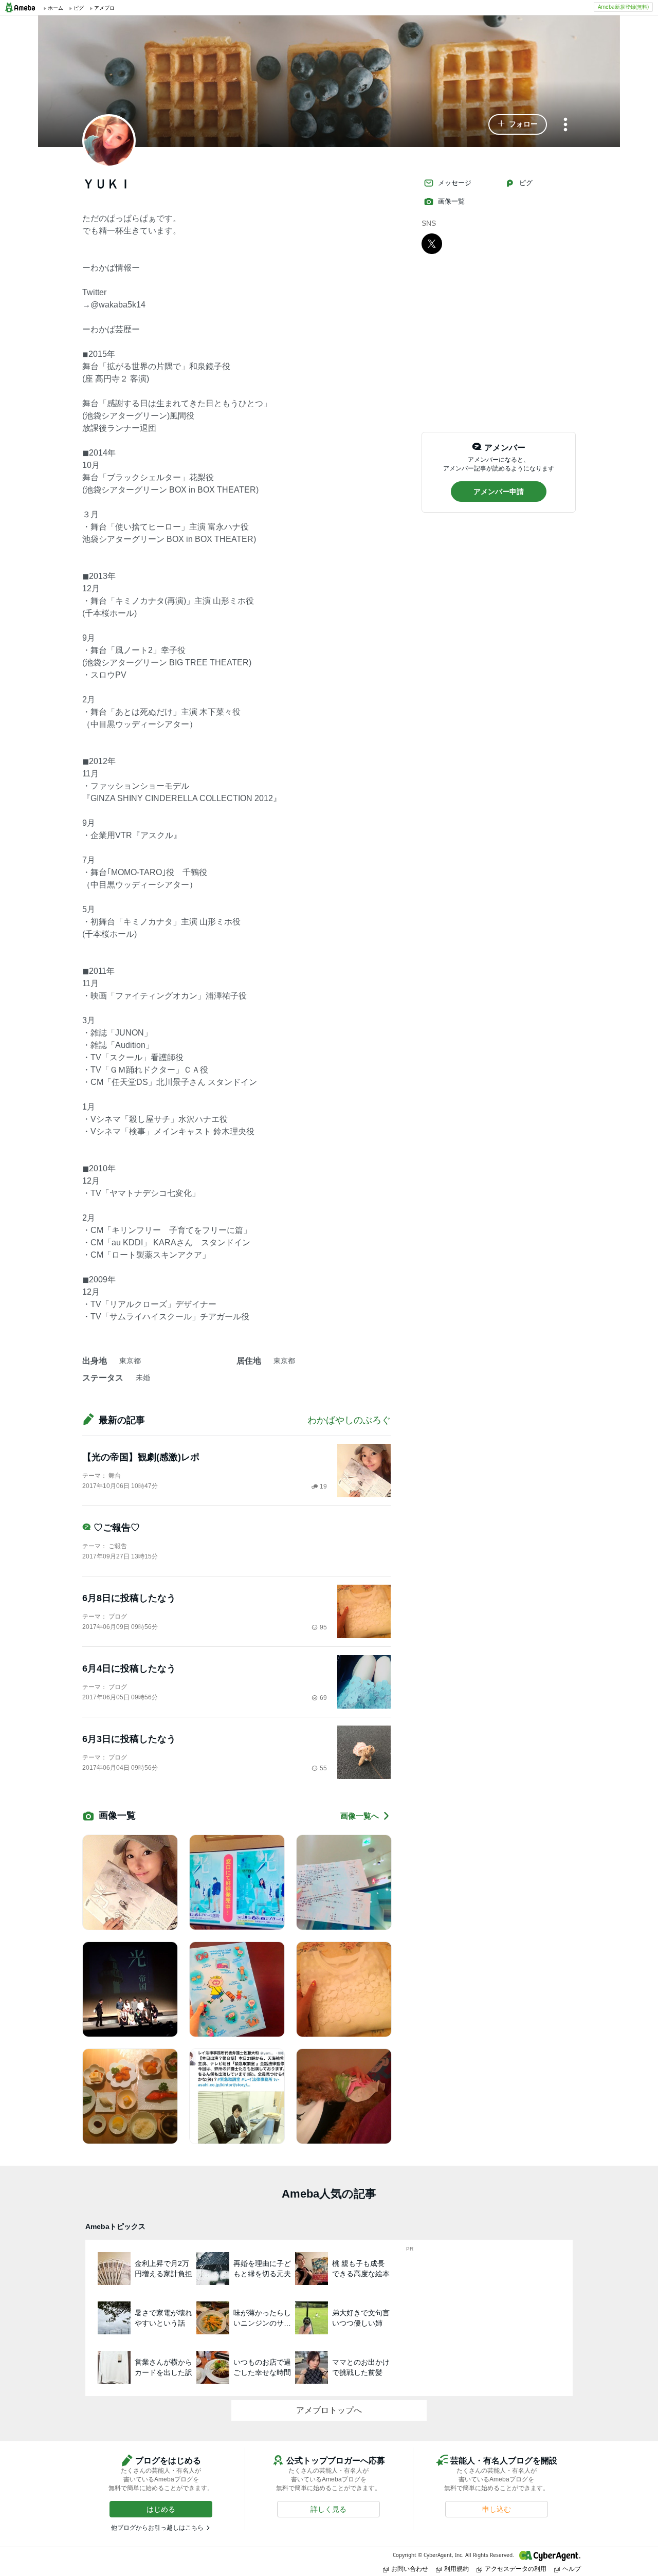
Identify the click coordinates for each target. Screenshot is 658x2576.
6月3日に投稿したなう (129, 1739)
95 (323, 1627)
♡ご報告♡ (117, 1528)
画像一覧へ (360, 1816)
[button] (518, 124)
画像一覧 (451, 201)
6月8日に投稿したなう (129, 1598)
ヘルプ (572, 2569)
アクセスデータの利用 (516, 2569)
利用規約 (456, 2569)
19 (323, 1486)
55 (323, 1768)
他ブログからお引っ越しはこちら (157, 2528)
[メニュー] (565, 125)
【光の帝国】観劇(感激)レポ (141, 1457)
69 (323, 1698)
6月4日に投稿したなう (129, 1668)
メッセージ (455, 183)
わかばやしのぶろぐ (349, 1420)
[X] (432, 243)
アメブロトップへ (329, 2410)
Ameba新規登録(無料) (623, 7)
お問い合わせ (410, 2569)
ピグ (526, 183)
